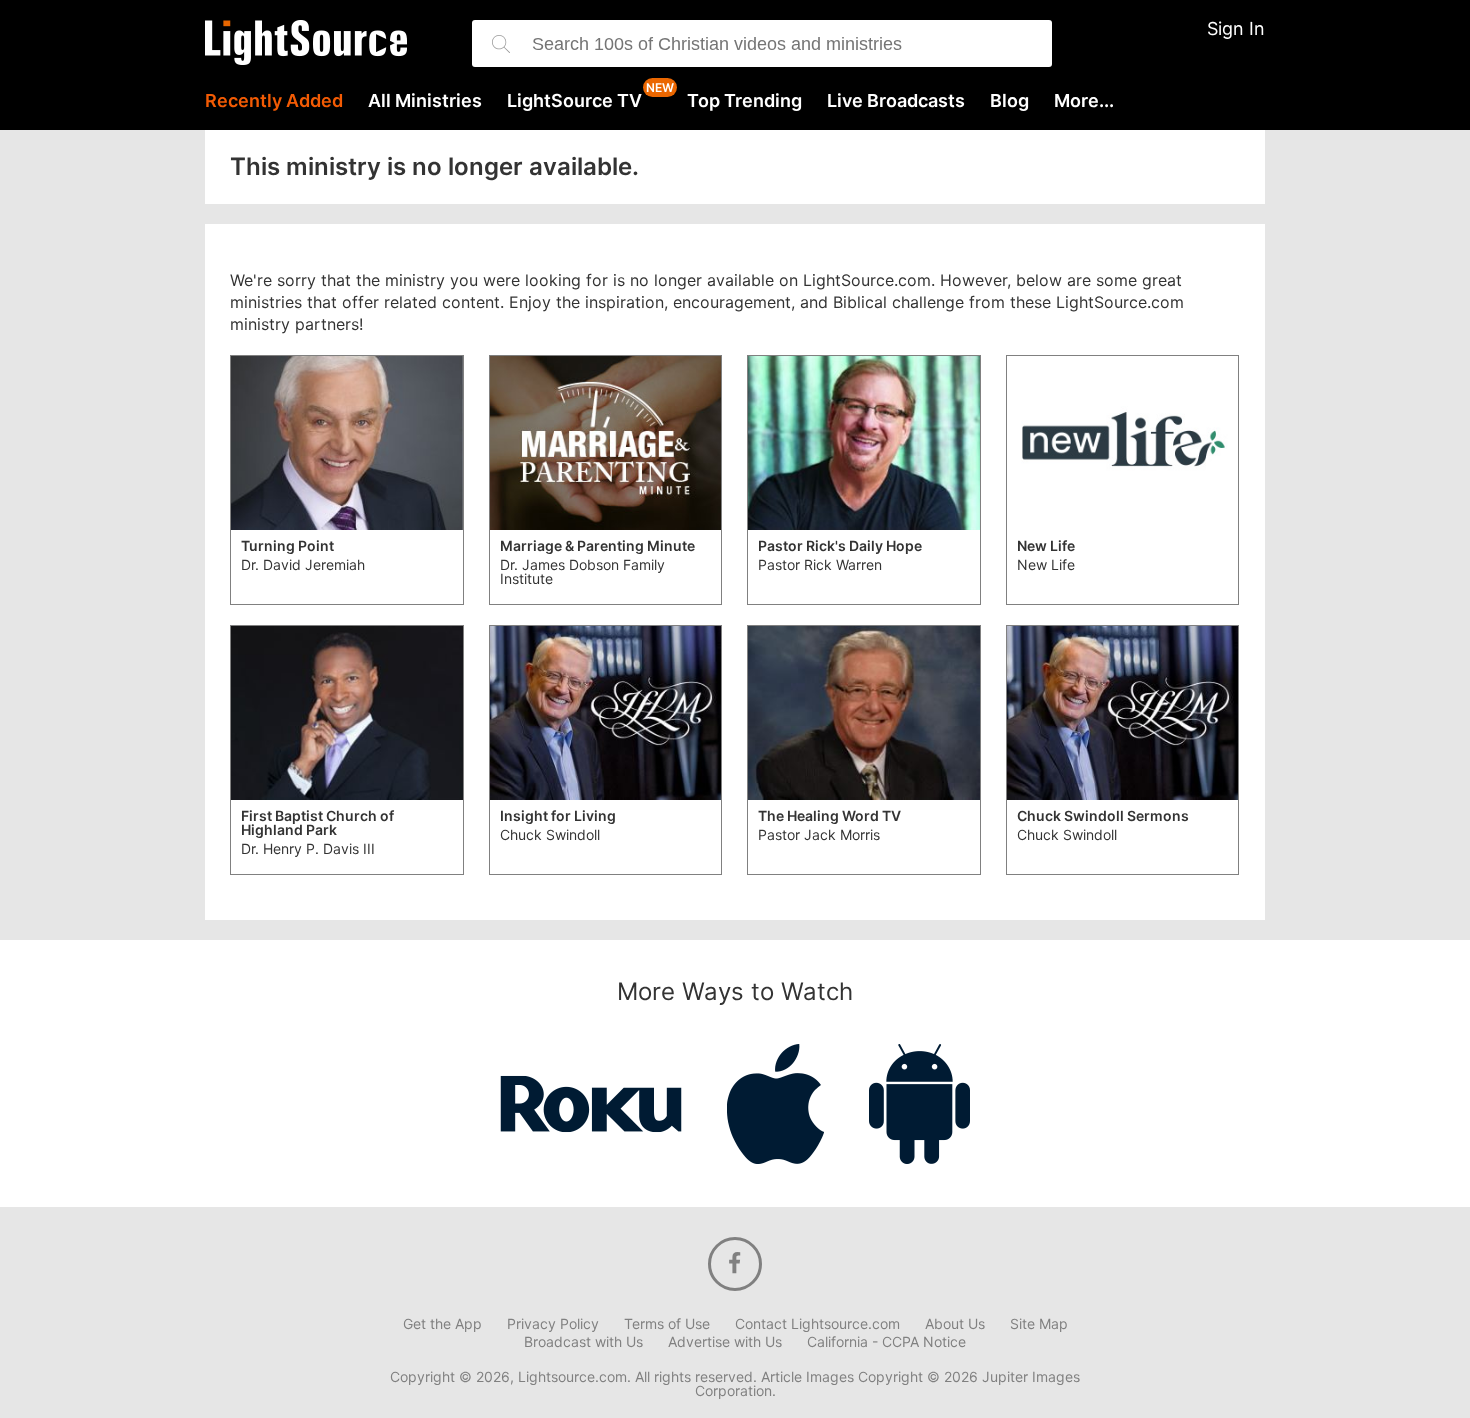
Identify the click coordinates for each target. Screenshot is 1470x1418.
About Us (955, 1324)
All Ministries (425, 101)
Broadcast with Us (583, 1342)
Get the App (442, 1324)
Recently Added (274, 101)
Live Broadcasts (896, 101)
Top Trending (744, 101)
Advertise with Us (725, 1342)
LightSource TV (574, 101)
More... (1084, 101)
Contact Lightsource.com (817, 1324)
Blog (1009, 101)
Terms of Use (667, 1324)
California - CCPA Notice (886, 1342)
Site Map (1039, 1324)
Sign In (1236, 28)
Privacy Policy (553, 1324)
